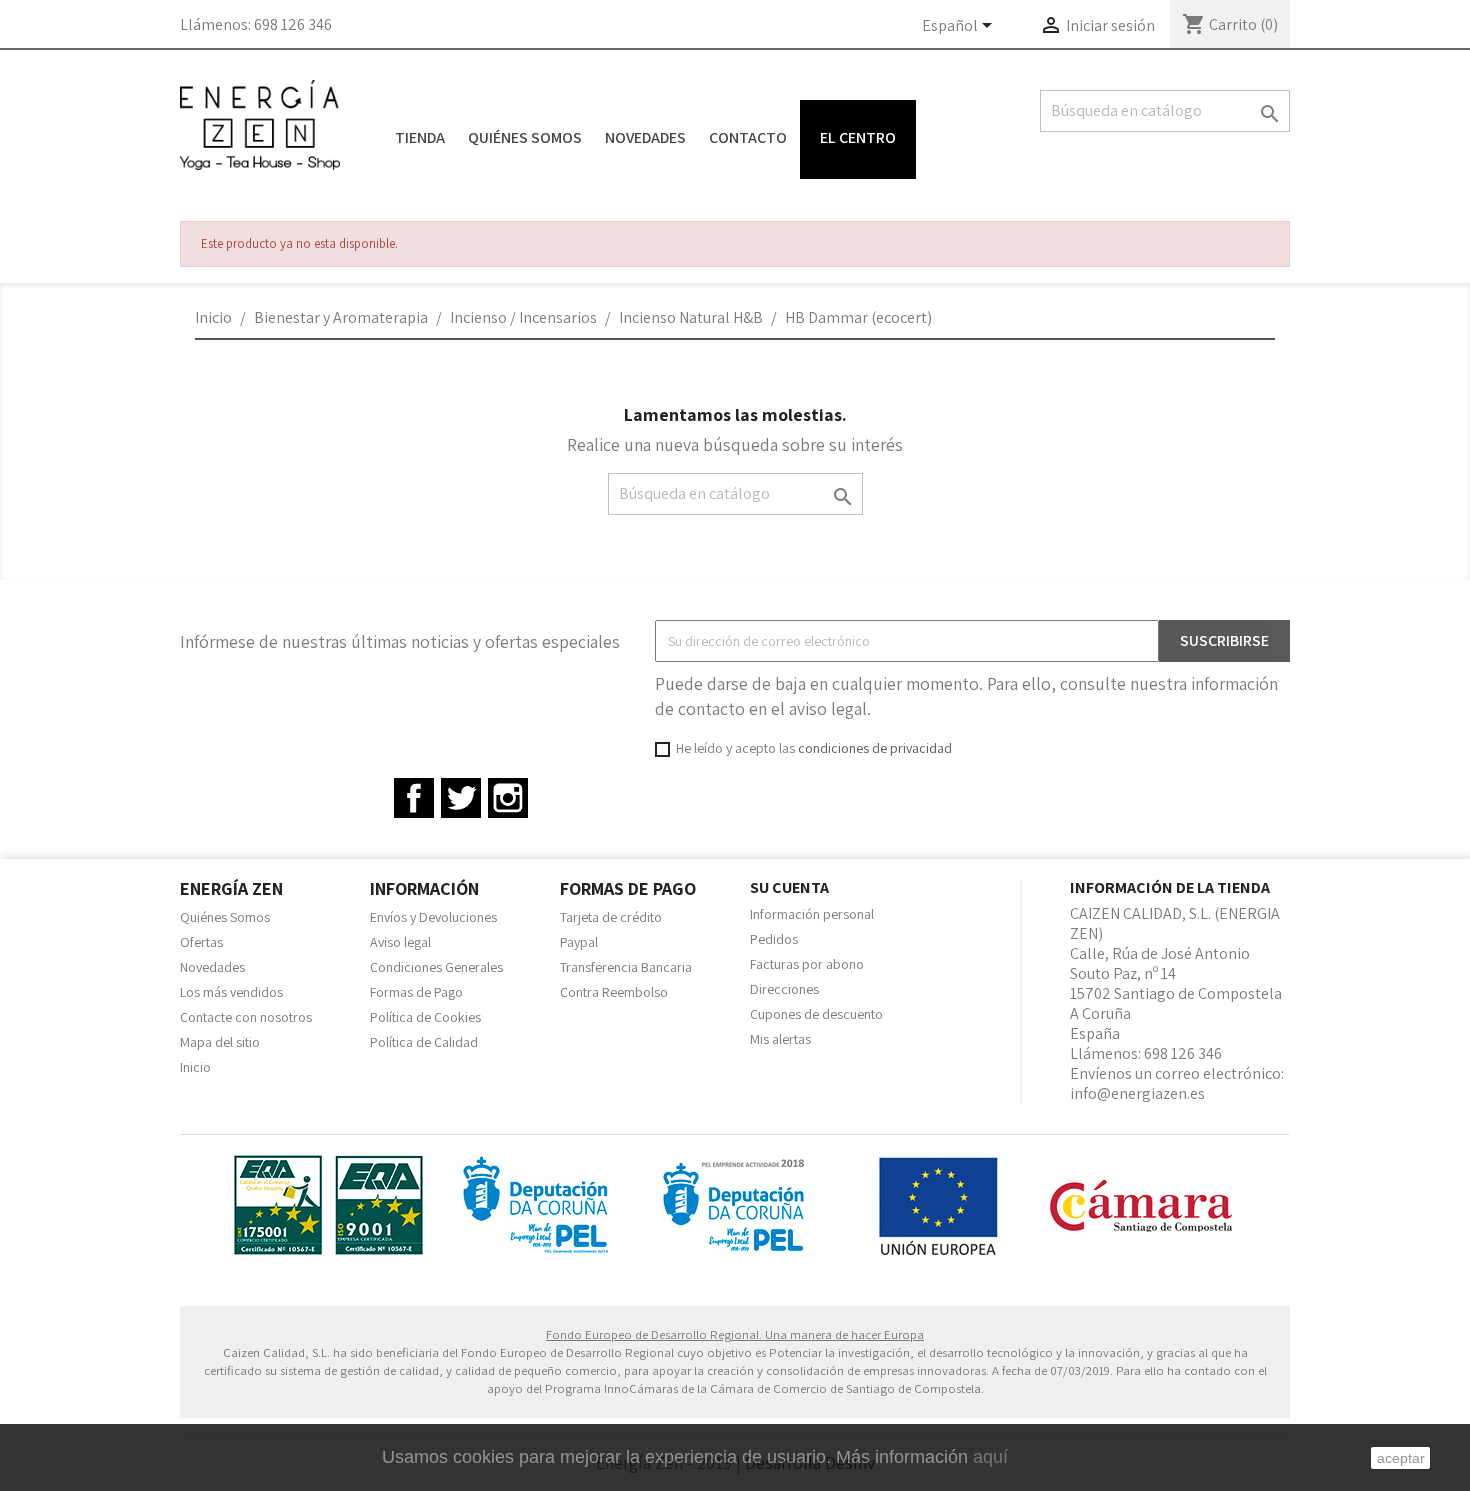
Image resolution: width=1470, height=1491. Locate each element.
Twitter (461, 798)
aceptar (1401, 1458)
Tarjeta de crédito (611, 917)
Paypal (579, 942)
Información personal (812, 914)
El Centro (858, 137)
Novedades (645, 137)
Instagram (508, 798)
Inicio (195, 1067)
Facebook (414, 798)
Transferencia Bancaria (626, 967)
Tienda (420, 137)
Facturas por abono (807, 964)
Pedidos (774, 939)
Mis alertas (780, 1039)
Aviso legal (400, 942)
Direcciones (784, 989)
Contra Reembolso (614, 992)
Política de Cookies (425, 1017)
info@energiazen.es (1137, 1093)
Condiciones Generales (436, 967)
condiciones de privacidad (875, 748)
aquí (990, 1457)
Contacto (748, 137)
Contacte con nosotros (246, 1017)
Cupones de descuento (816, 1014)
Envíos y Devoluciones (433, 917)
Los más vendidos (231, 992)
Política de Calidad (424, 1042)
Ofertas (201, 942)
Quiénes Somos (525, 137)
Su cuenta (789, 887)
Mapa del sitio (220, 1042)
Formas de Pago (416, 992)
